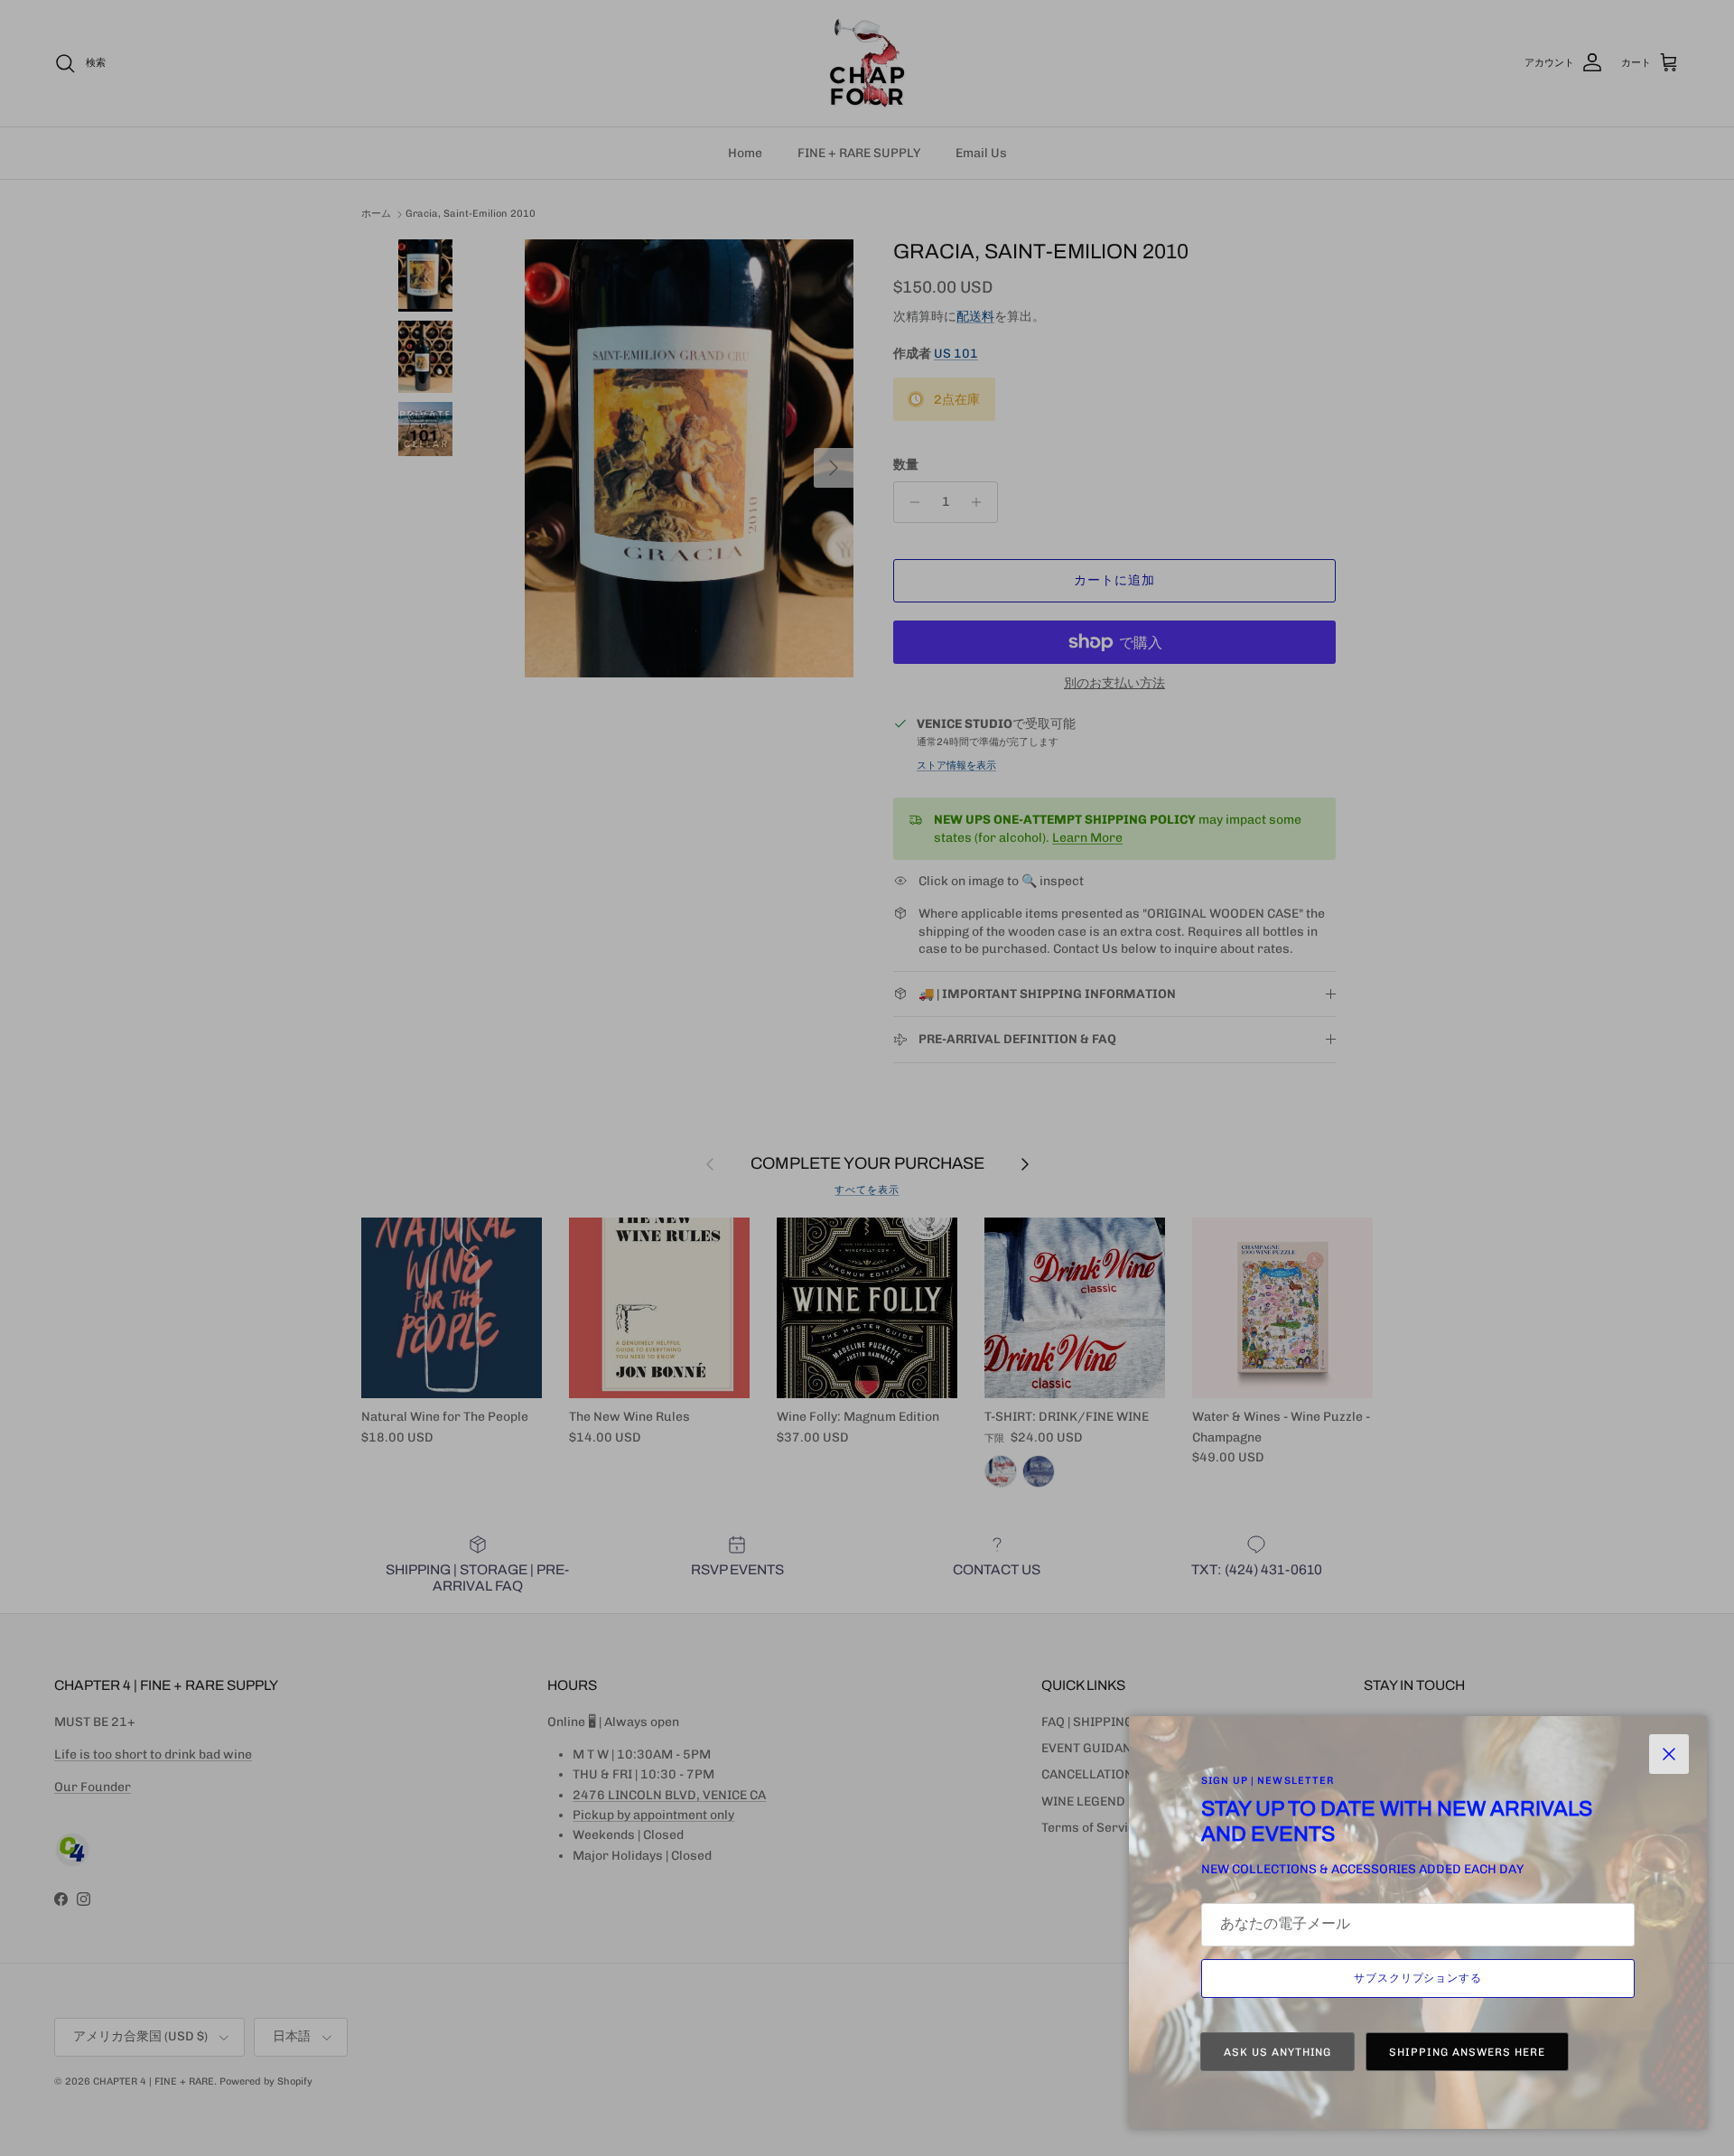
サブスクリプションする (1418, 1978)
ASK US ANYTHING (1277, 2052)
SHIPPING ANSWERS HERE (1467, 2052)
